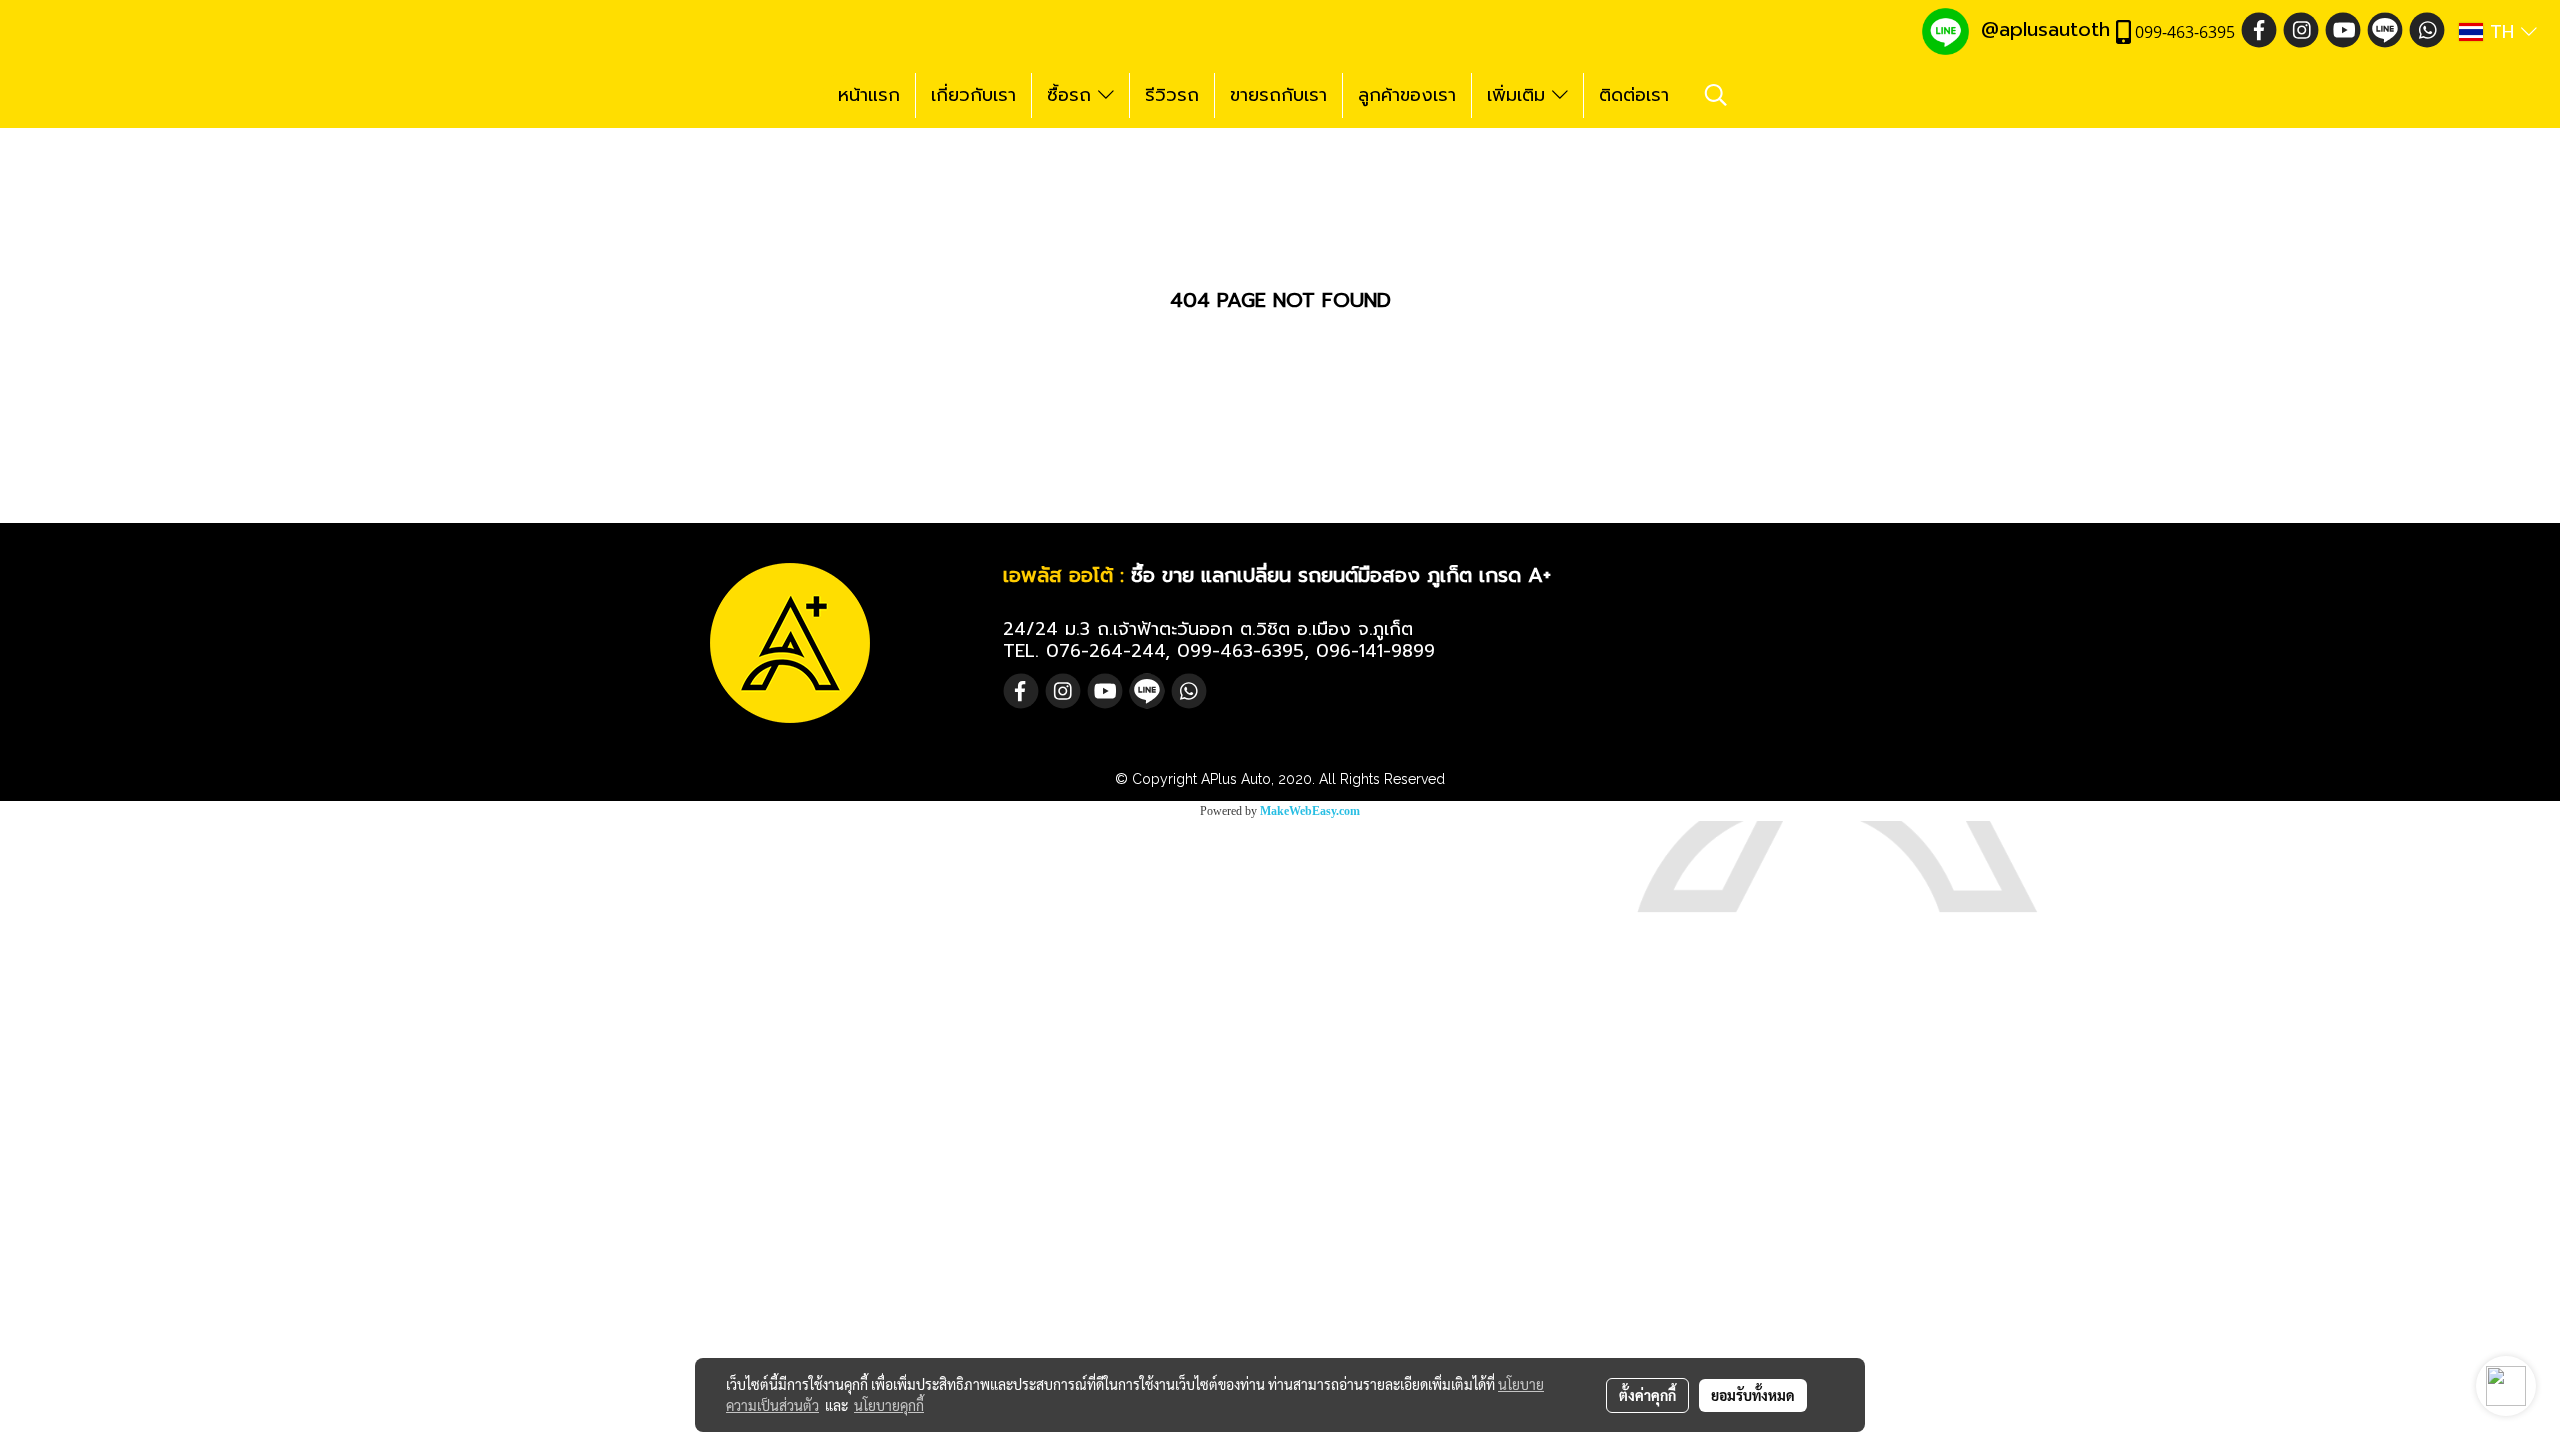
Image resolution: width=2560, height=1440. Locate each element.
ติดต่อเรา (1634, 95)
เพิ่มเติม (1519, 95)
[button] (1716, 95)
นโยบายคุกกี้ (889, 1405)
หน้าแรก (869, 95)
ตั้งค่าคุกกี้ (1647, 1395)
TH (2502, 32)
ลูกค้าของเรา (1407, 95)
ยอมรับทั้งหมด (1753, 1395)
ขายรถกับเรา (1278, 95)
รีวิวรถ (1172, 95)
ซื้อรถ (1072, 95)
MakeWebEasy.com (1310, 811)
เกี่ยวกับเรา (973, 95)
